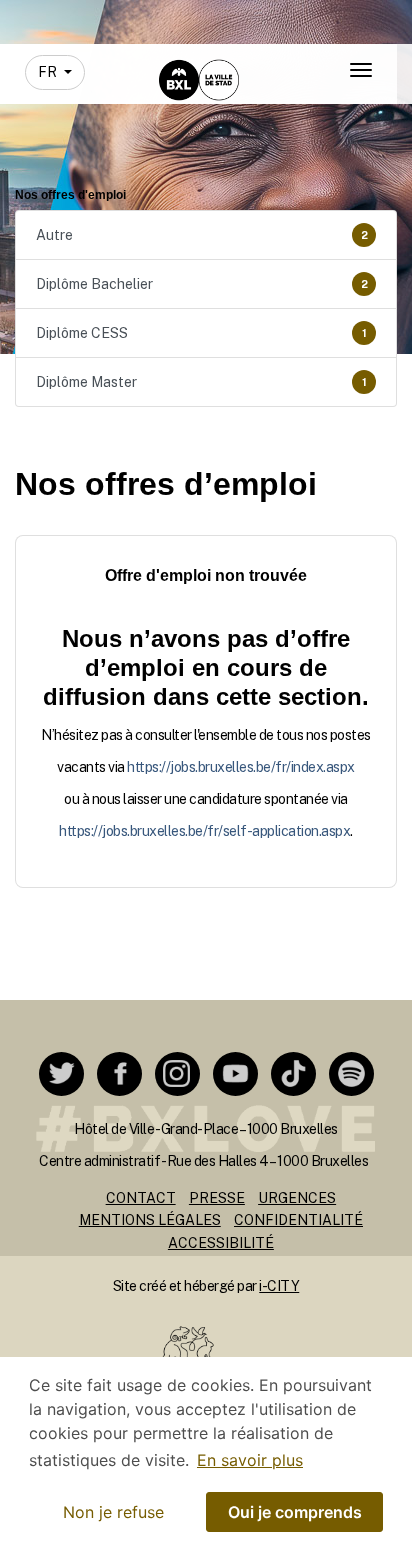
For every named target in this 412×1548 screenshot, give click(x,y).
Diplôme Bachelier (202, 284)
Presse (217, 1198)
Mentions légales (150, 1220)
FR (49, 72)
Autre (202, 235)
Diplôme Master (201, 382)
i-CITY (279, 1286)
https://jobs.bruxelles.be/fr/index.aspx (241, 767)
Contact (141, 1198)
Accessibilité (221, 1243)
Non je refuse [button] (113, 1512)
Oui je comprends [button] (295, 1512)
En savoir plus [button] (250, 1460)
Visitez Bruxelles (182, 17)
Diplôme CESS (201, 333)
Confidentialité (298, 1220)
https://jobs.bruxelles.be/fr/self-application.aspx (204, 831)
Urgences (297, 1198)
